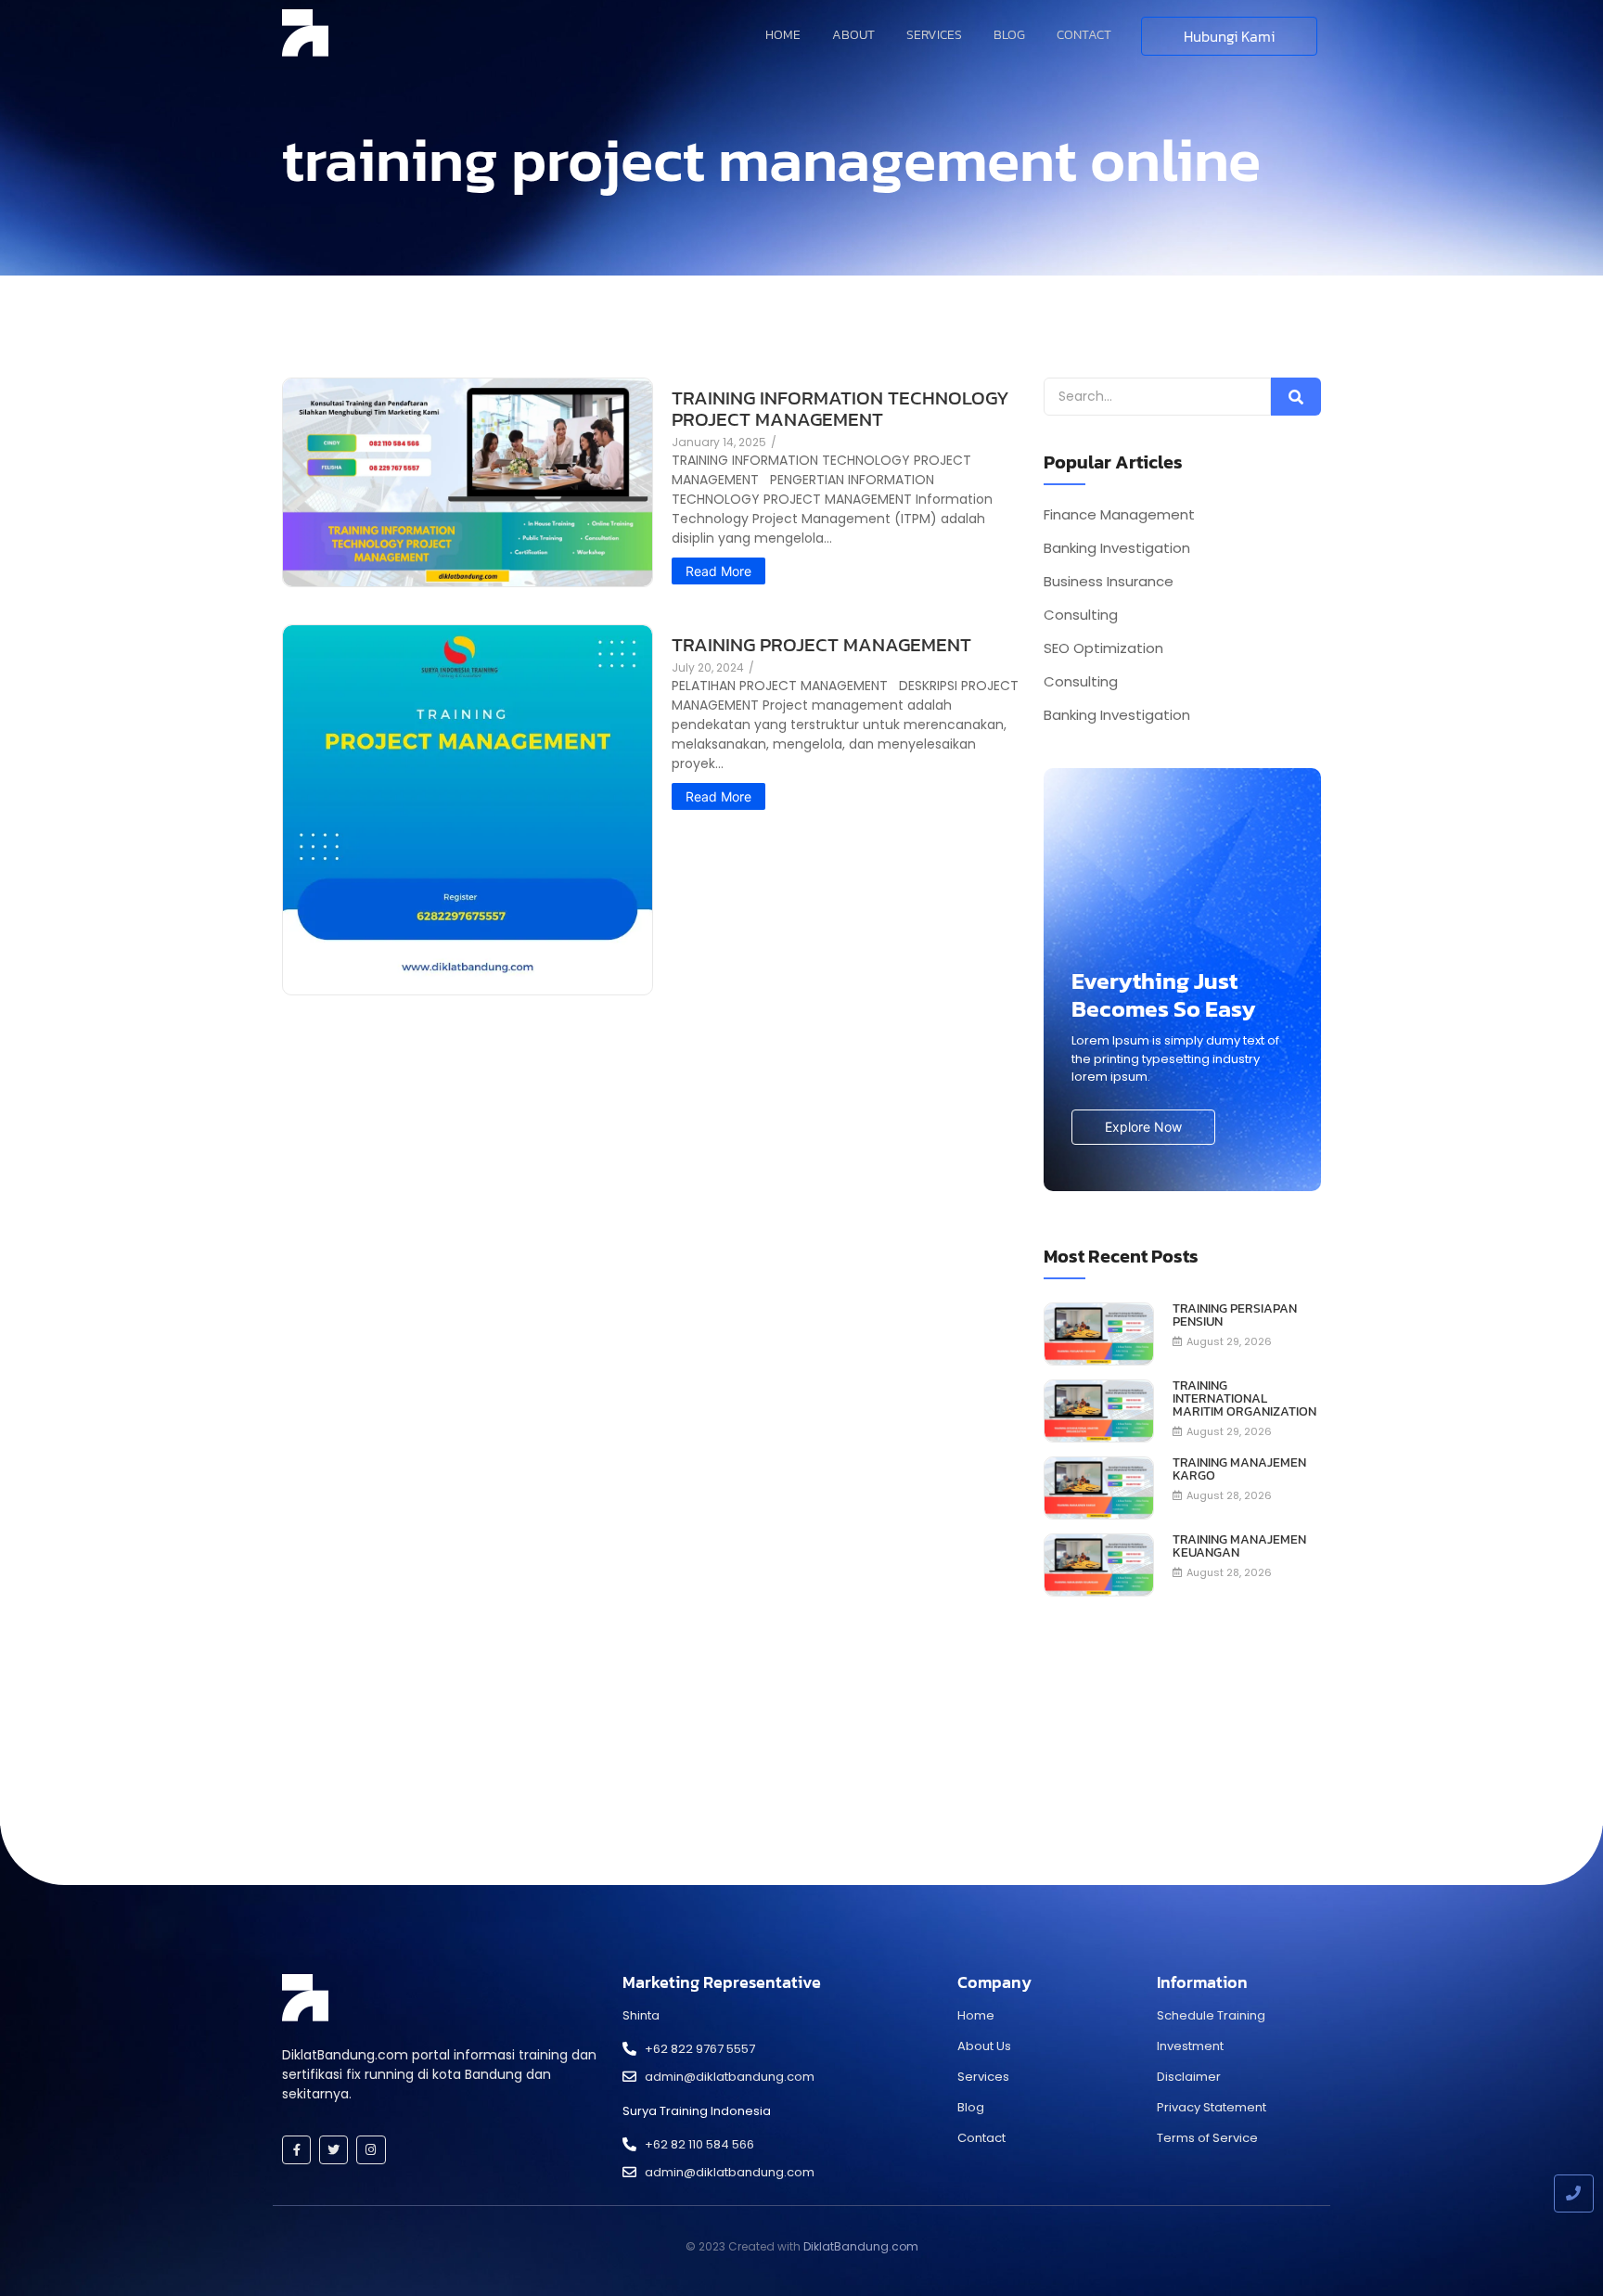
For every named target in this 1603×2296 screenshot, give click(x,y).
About (853, 35)
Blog (1009, 35)
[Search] (1296, 397)
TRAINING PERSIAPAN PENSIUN (1235, 1315)
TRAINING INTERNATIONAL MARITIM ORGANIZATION (1244, 1399)
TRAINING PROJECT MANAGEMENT (821, 644)
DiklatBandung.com (861, 2246)
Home (783, 35)
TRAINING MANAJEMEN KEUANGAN (1239, 1546)
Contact (1084, 35)
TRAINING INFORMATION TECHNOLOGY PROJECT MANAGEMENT (840, 408)
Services (934, 35)
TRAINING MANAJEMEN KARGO (1239, 1469)
